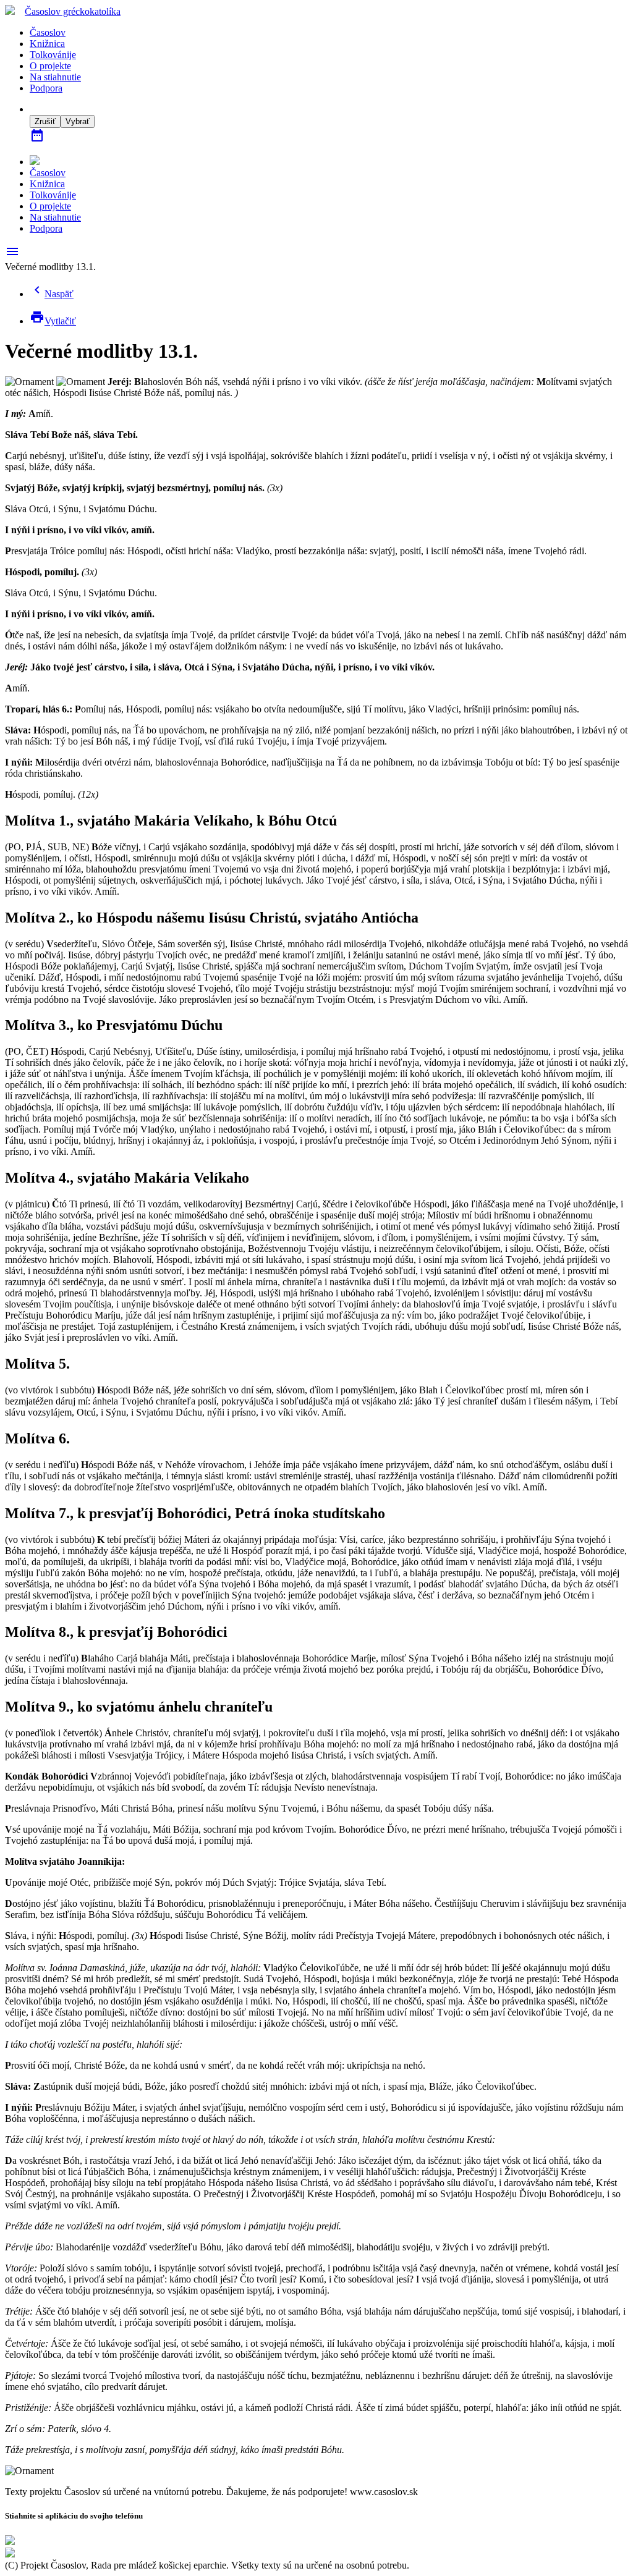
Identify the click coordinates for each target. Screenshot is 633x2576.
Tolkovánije (53, 55)
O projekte (50, 66)
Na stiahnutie (55, 77)
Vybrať (78, 121)
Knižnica (47, 44)
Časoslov (73, 11)
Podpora (46, 88)
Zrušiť (45, 121)
